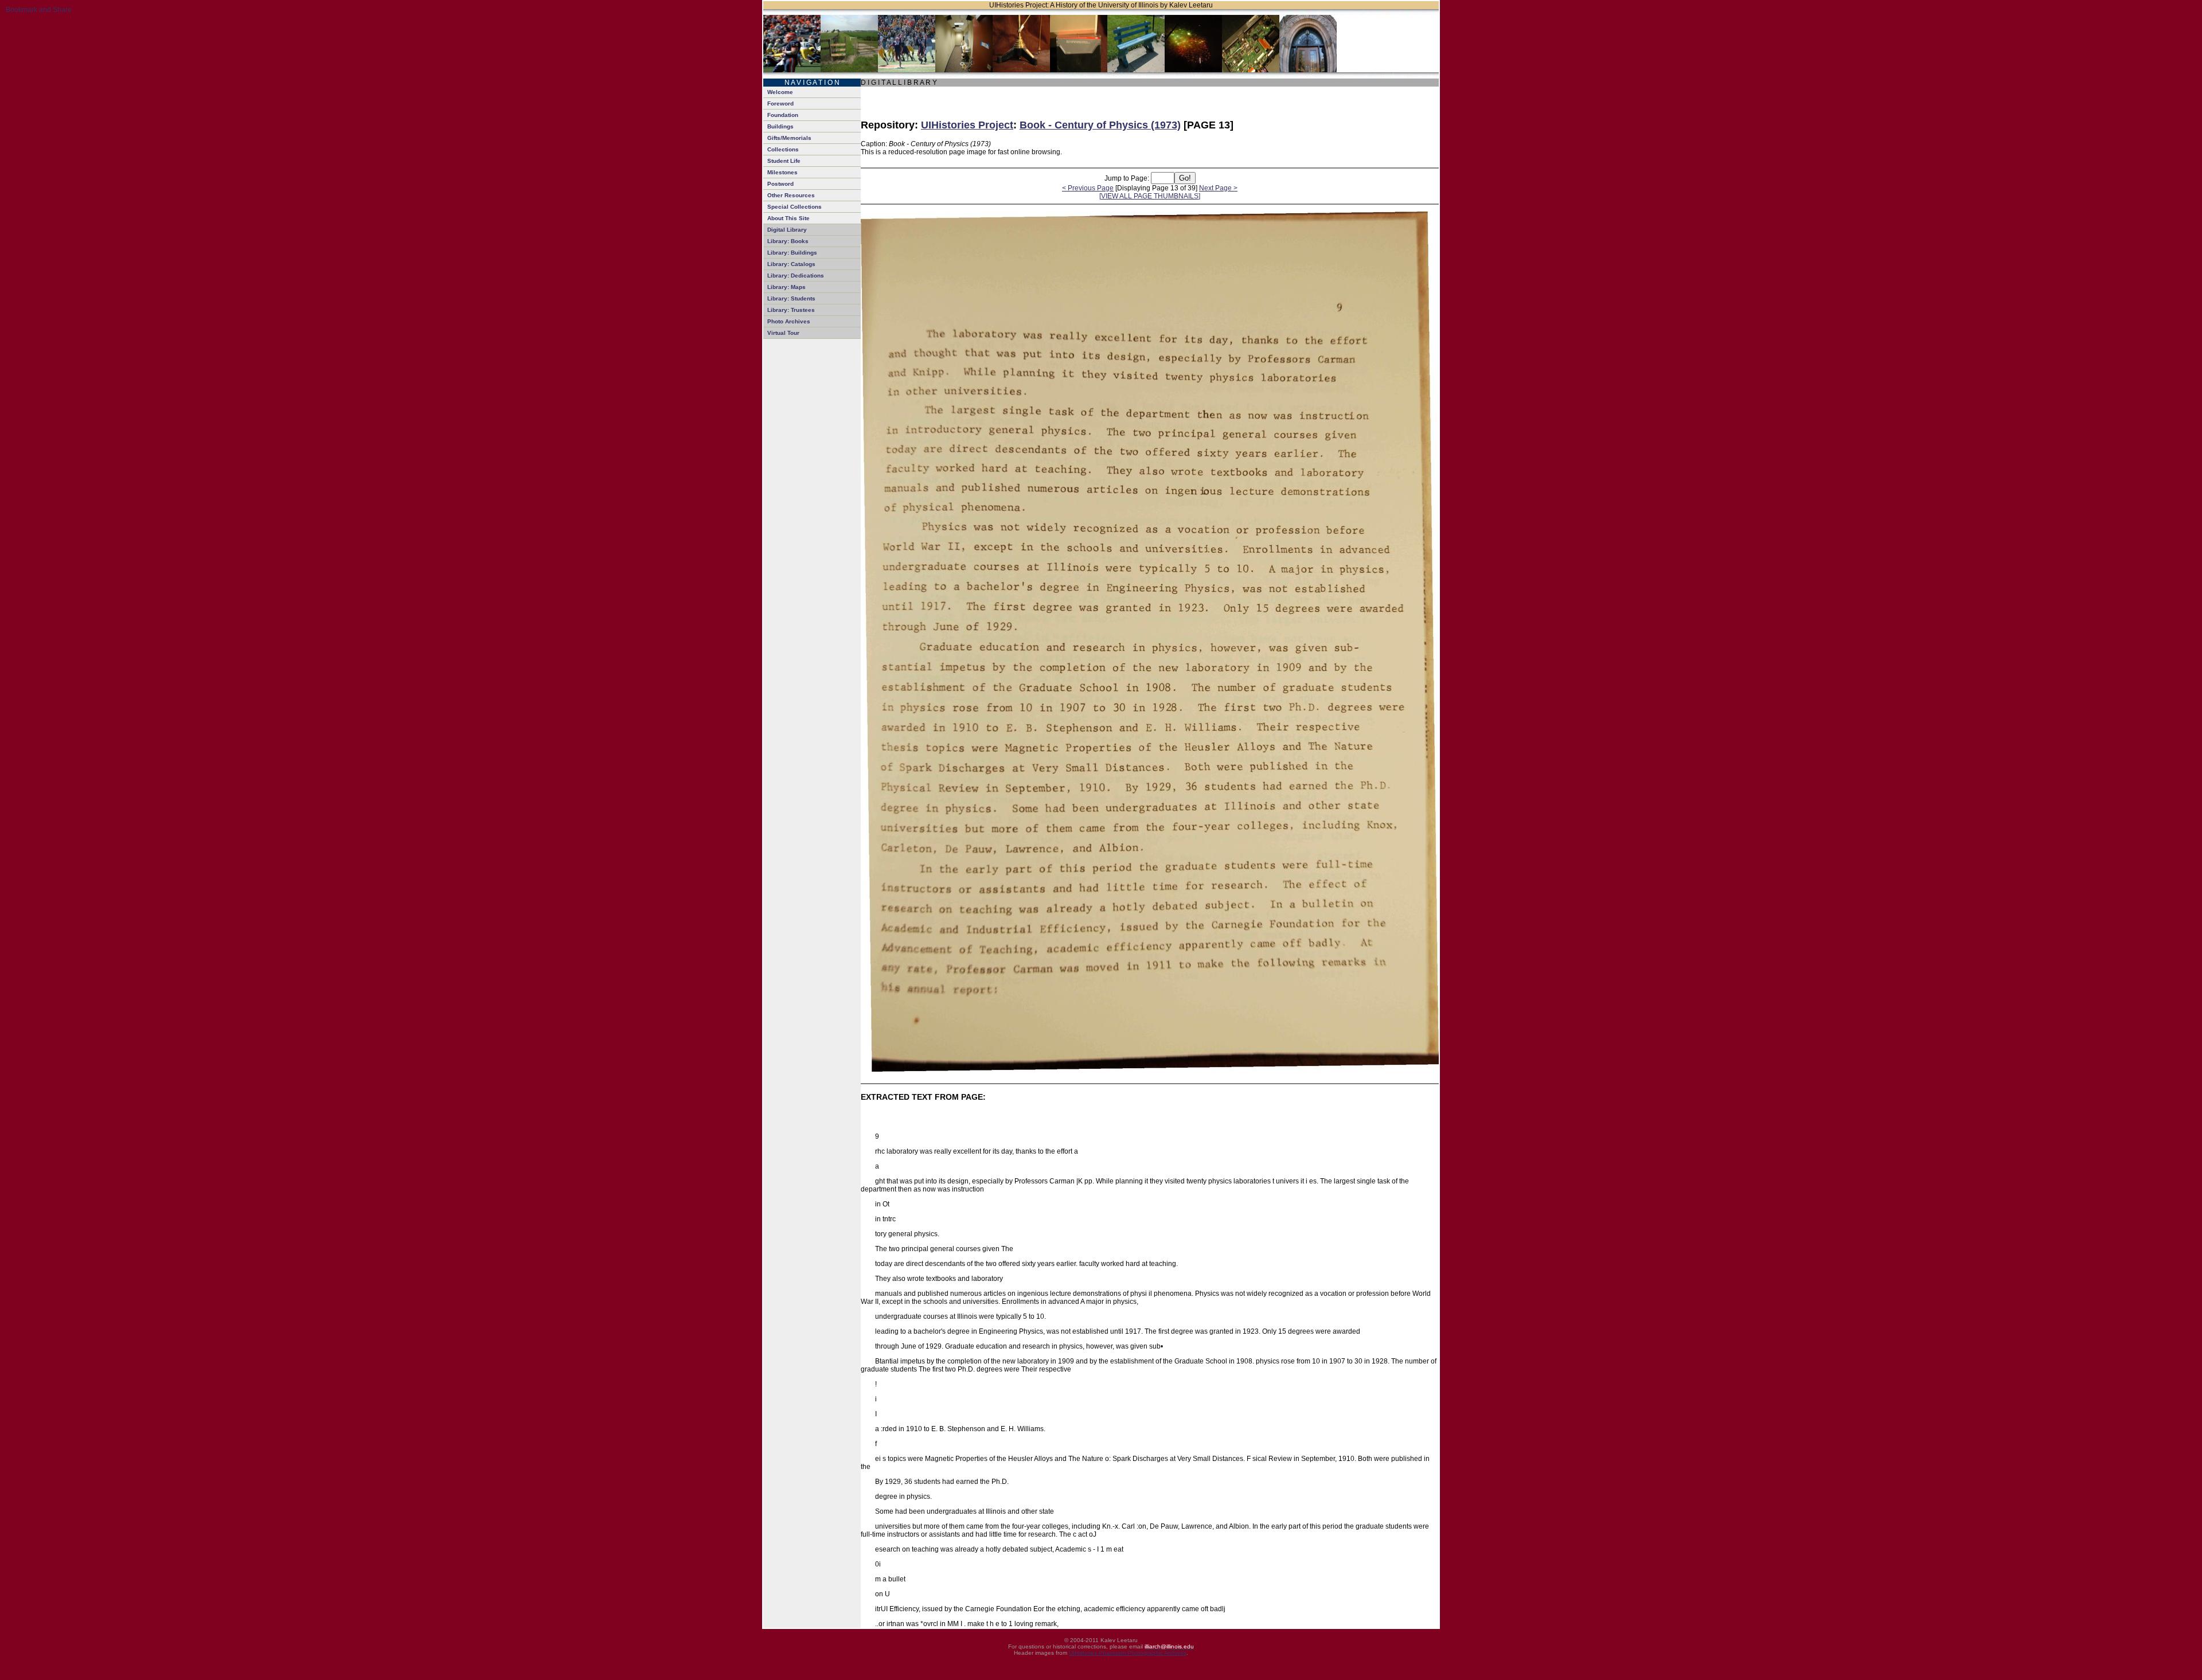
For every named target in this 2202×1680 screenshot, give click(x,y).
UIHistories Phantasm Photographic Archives (1128, 1653)
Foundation (783, 115)
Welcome (780, 92)
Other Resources (791, 195)
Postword (780, 184)
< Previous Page (1088, 188)
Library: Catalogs (791, 264)
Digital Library (787, 230)
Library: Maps (786, 287)
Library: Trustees (791, 310)
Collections (783, 149)
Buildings (780, 126)
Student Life (784, 161)
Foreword (780, 103)
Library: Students (791, 298)
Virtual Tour (783, 333)
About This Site (788, 218)
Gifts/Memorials (789, 138)
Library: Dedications (796, 276)
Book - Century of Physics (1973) (1100, 125)
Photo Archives (789, 321)
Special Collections (794, 207)
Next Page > (1218, 188)
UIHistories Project (967, 125)
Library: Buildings (792, 253)
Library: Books (788, 241)
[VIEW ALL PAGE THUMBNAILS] (1150, 196)
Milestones (782, 172)
